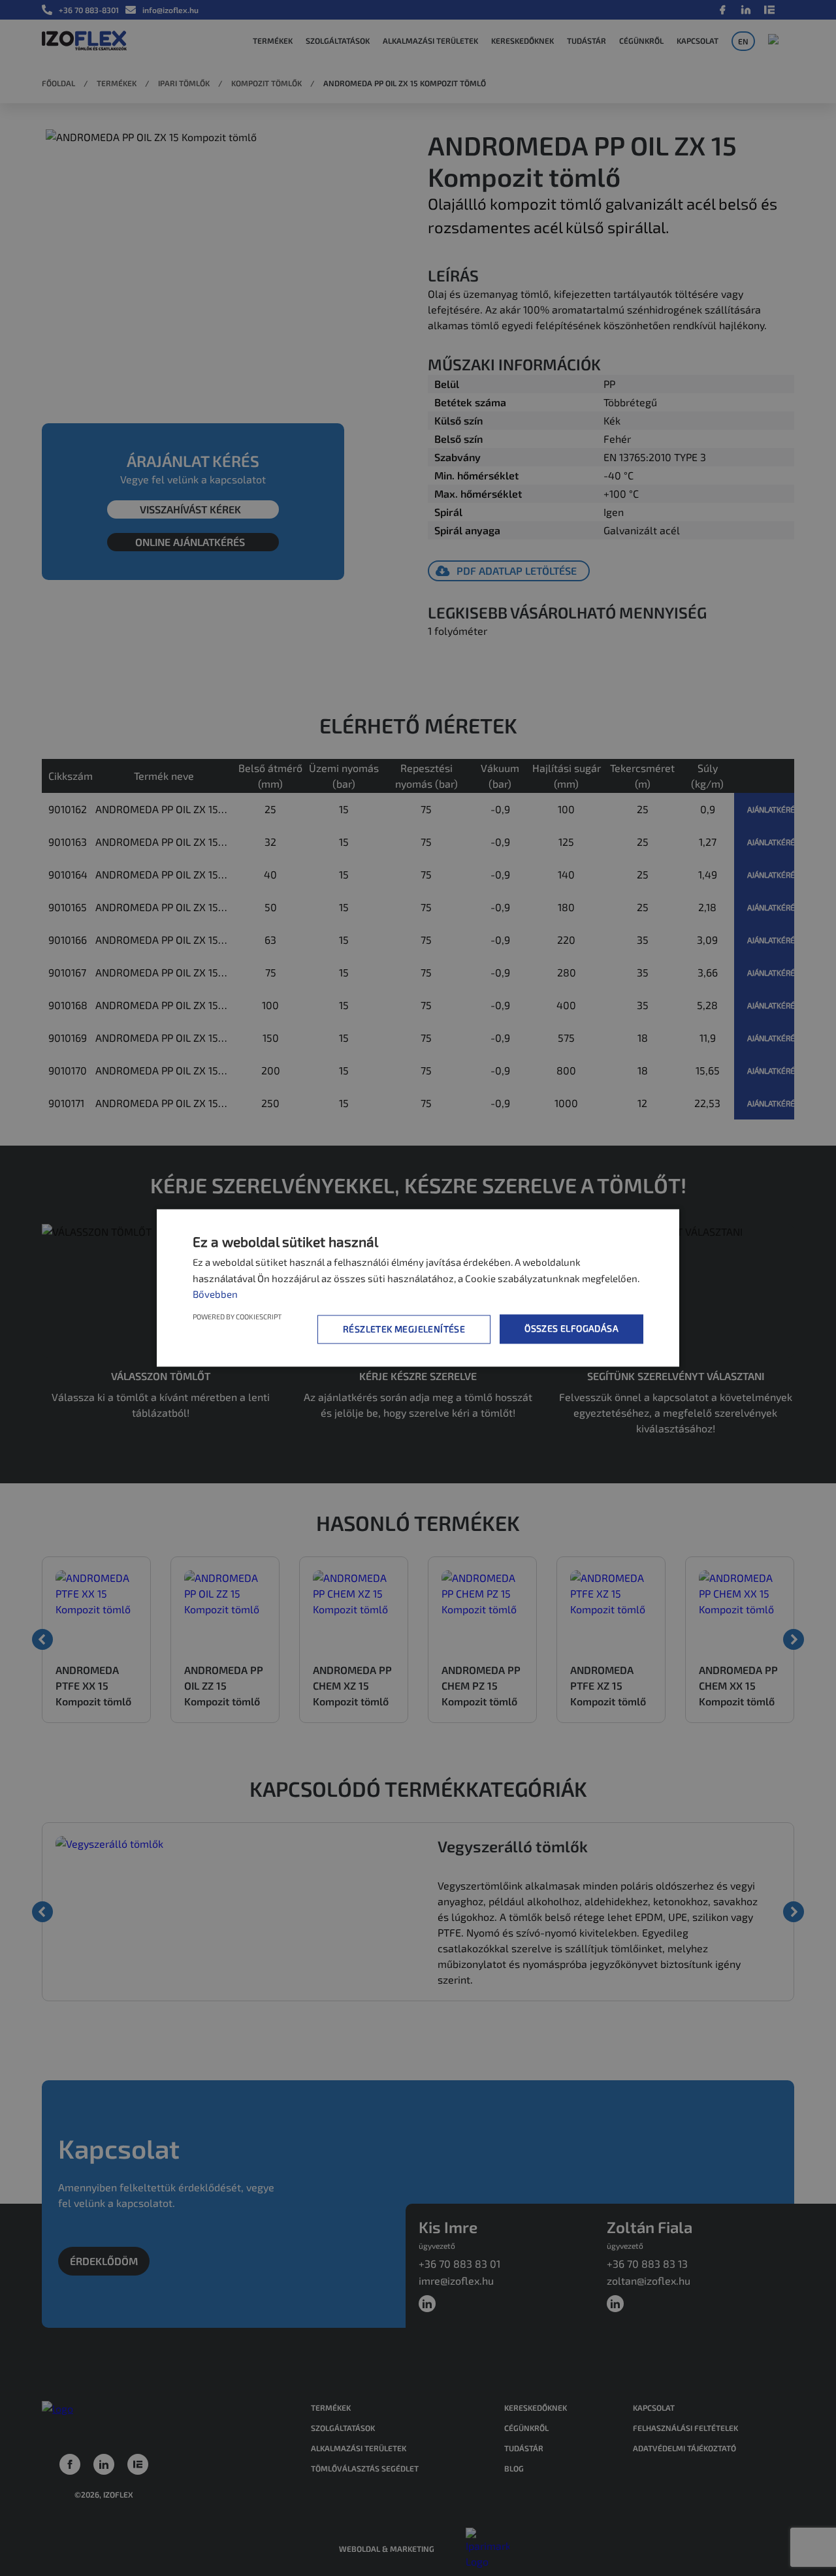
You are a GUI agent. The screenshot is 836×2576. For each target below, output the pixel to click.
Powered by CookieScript (237, 1317)
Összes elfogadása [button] (571, 1329)
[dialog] (418, 1288)
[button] (406, 1329)
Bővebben (215, 1294)
